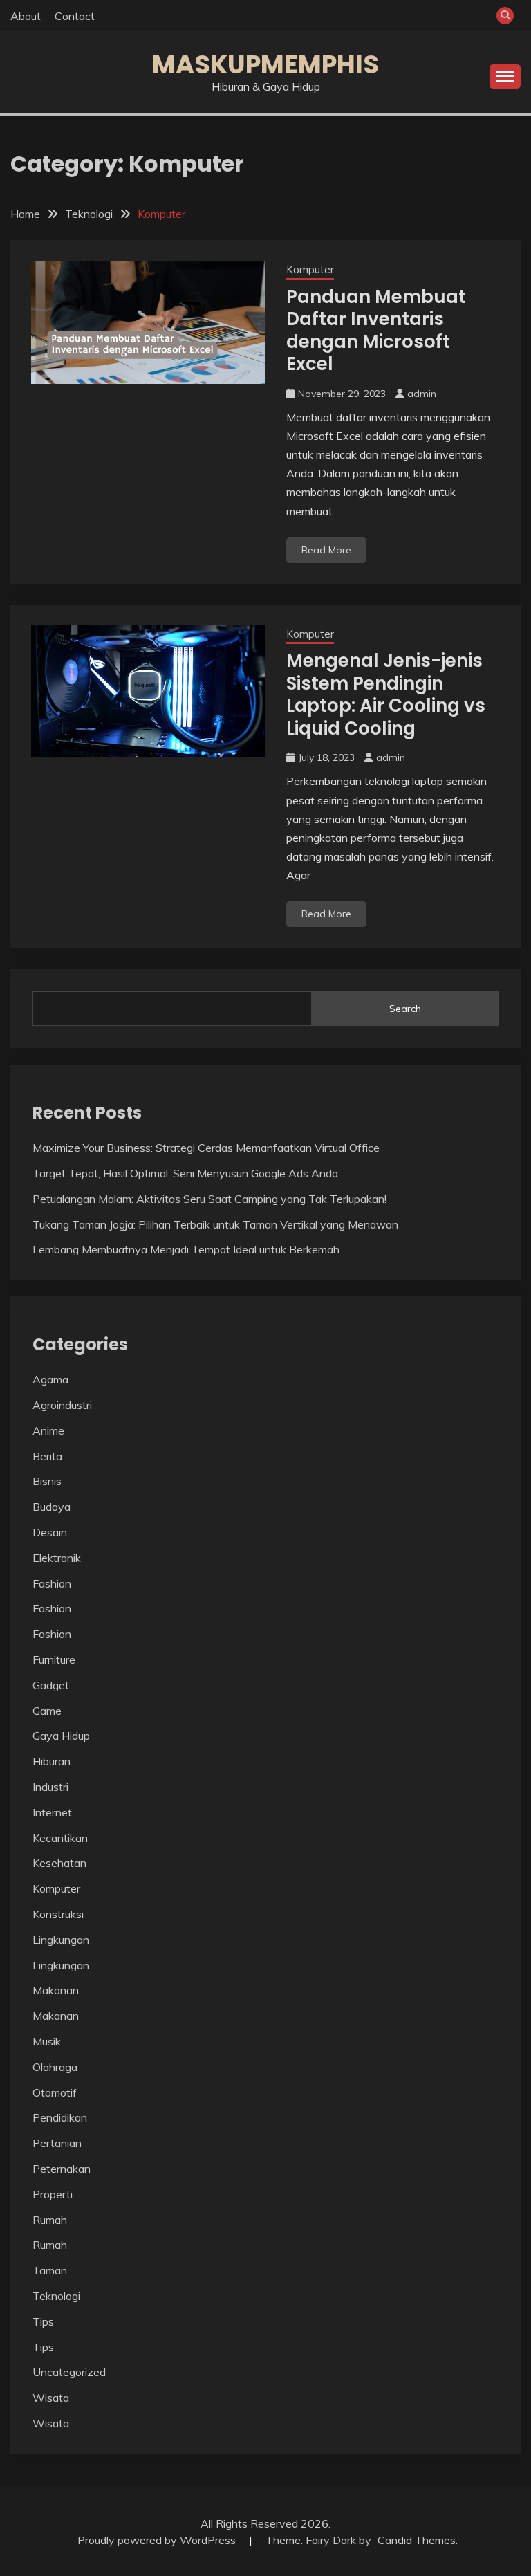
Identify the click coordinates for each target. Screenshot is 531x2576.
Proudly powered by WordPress (158, 2540)
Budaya (52, 1507)
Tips (43, 2321)
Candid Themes (417, 2540)
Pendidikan (60, 2117)
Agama (50, 1379)
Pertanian (57, 2143)
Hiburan (52, 1761)
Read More (326, 550)
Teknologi (56, 2296)
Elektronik (57, 1558)
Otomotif (55, 2092)
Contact (75, 16)
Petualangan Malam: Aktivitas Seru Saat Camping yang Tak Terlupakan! (209, 1199)
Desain (50, 1532)
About (26, 16)
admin (422, 394)
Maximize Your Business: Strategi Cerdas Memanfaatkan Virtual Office (206, 1148)
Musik (47, 2041)
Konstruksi (58, 1914)
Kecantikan (60, 1838)
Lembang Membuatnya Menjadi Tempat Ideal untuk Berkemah (186, 1249)
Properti (53, 2194)
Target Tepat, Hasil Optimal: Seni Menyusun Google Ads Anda (185, 1173)
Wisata (51, 2398)
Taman (50, 2270)
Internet (52, 1812)
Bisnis (47, 1481)
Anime (48, 1430)
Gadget (51, 1685)
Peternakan (62, 2169)
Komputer (310, 269)
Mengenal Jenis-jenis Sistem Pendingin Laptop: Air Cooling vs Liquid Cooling (386, 694)
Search (405, 1009)
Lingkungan (61, 1940)
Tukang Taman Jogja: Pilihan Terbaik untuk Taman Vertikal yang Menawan (215, 1224)
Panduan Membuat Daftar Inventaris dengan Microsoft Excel (376, 331)
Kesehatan (59, 1863)
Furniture (54, 1659)
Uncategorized (69, 2372)
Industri (50, 1787)
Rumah (50, 2220)
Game (47, 1711)
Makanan (56, 1990)
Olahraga (55, 2067)
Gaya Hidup (61, 1736)
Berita (47, 1456)
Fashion (52, 1583)
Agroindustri (62, 1405)
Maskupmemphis (265, 64)
